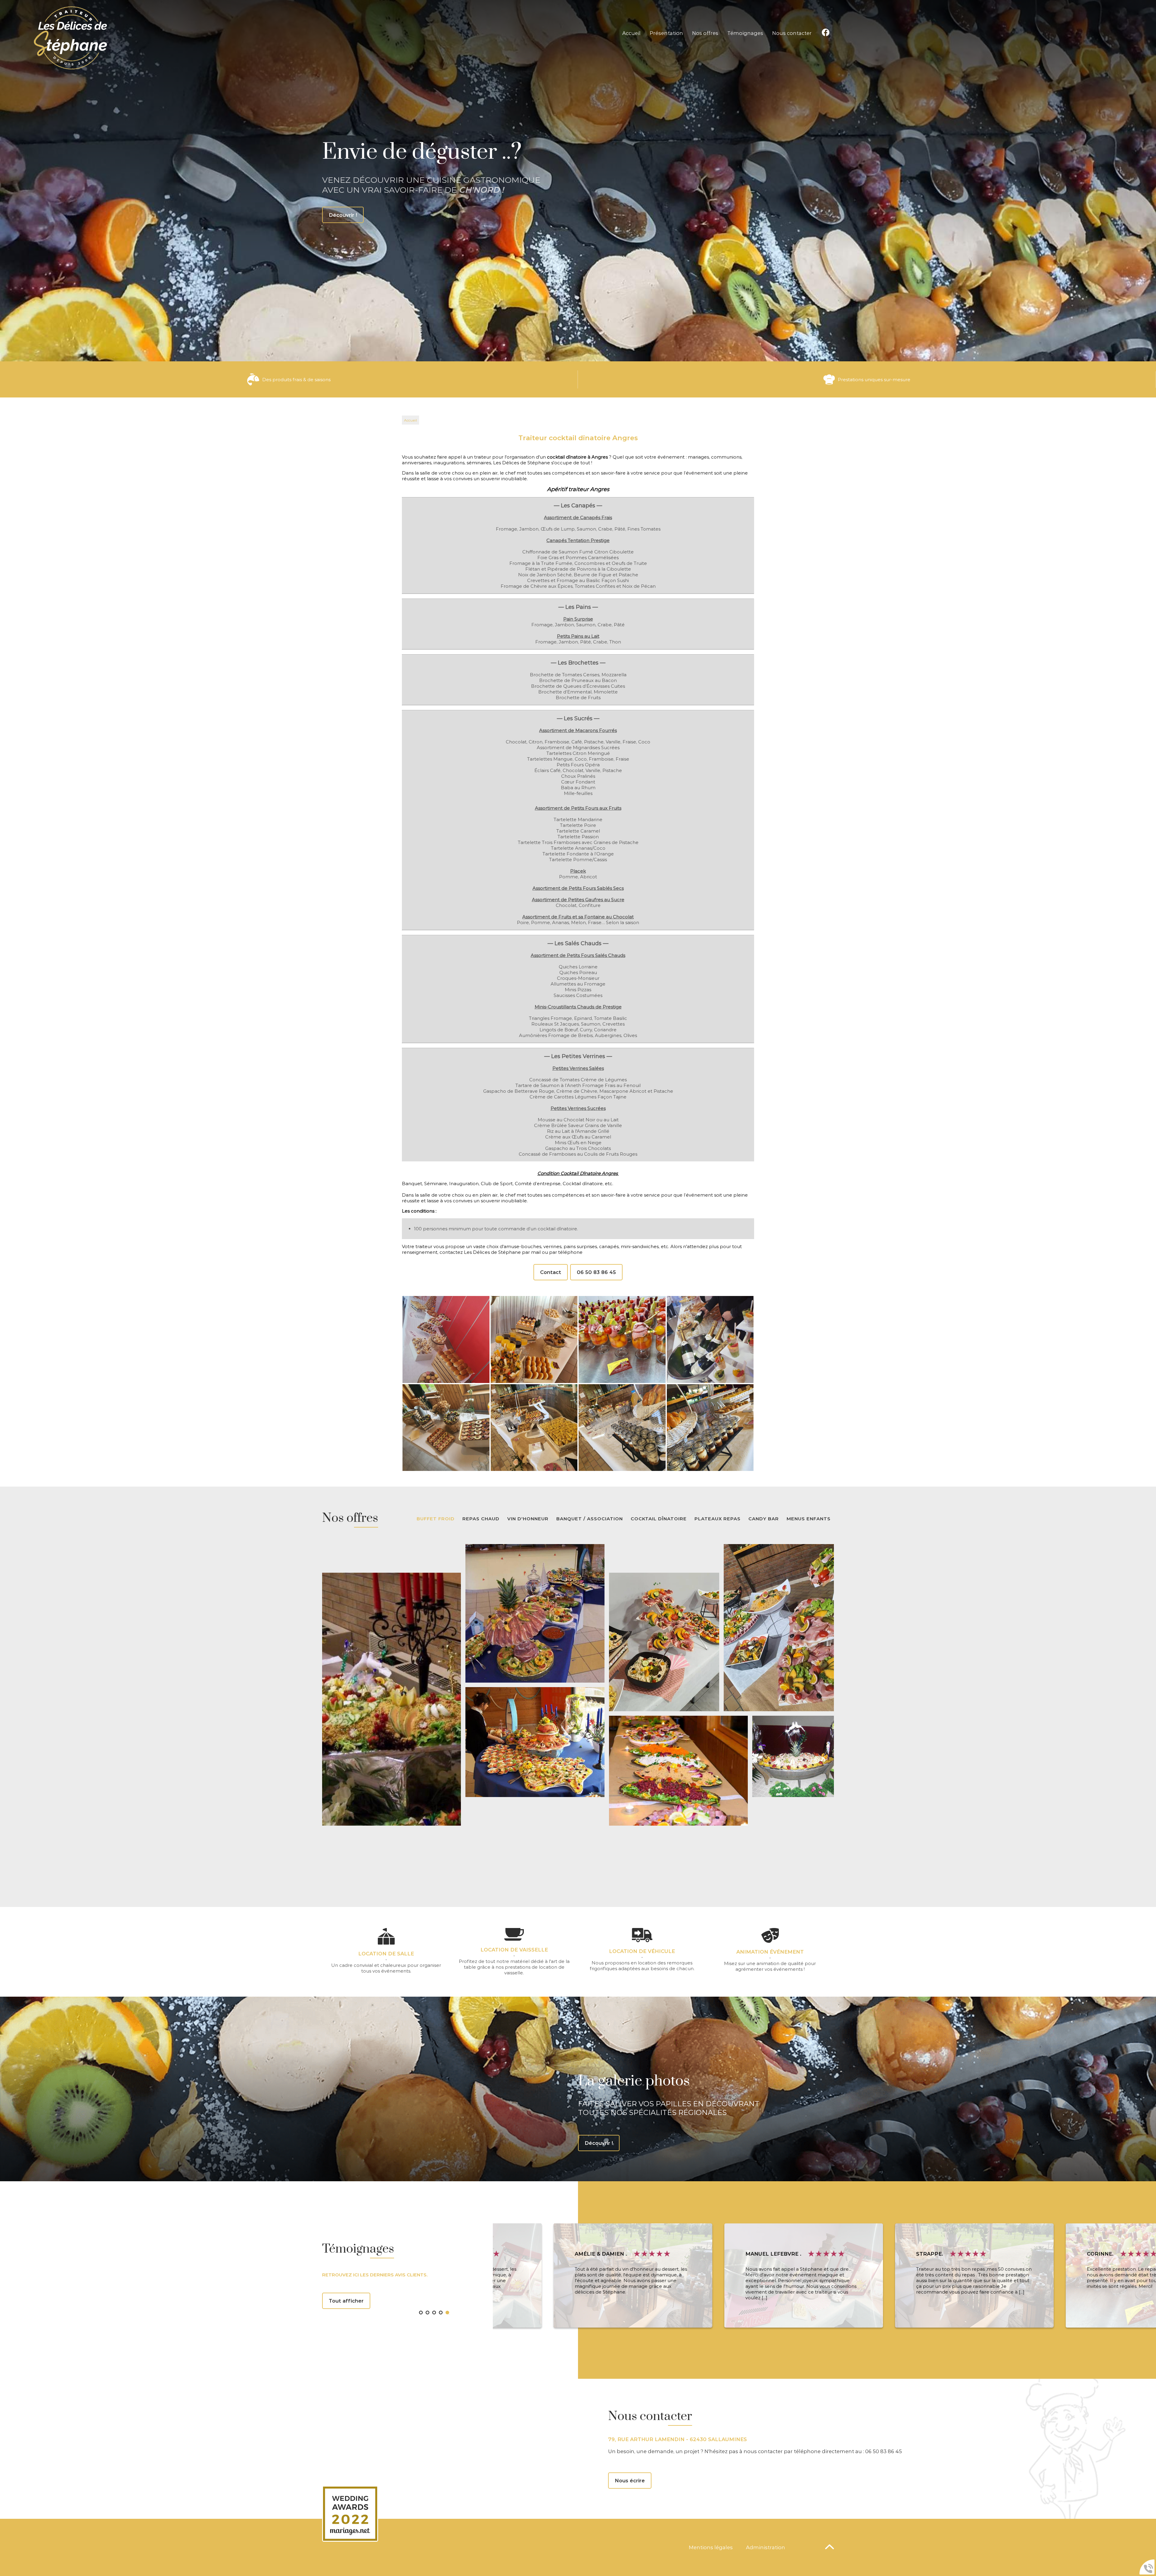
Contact (551, 1272)
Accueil (631, 33)
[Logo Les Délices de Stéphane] (71, 38)
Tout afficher (346, 2301)
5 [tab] (449, 2314)
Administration (766, 2547)
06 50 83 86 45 (596, 1272)
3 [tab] (436, 2314)
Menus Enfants (809, 1519)
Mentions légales (711, 2547)
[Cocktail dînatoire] (446, 1339)
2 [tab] (429, 2314)
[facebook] (826, 33)
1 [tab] (423, 2314)
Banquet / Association (590, 1519)
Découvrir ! (599, 2143)
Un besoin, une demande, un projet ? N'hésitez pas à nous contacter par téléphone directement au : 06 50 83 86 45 (755, 2451)
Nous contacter (792, 33)
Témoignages (745, 33)
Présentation (666, 33)
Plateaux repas (718, 1519)
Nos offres (705, 33)
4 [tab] (443, 2314)
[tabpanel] (578, 2275)
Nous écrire (630, 2481)
